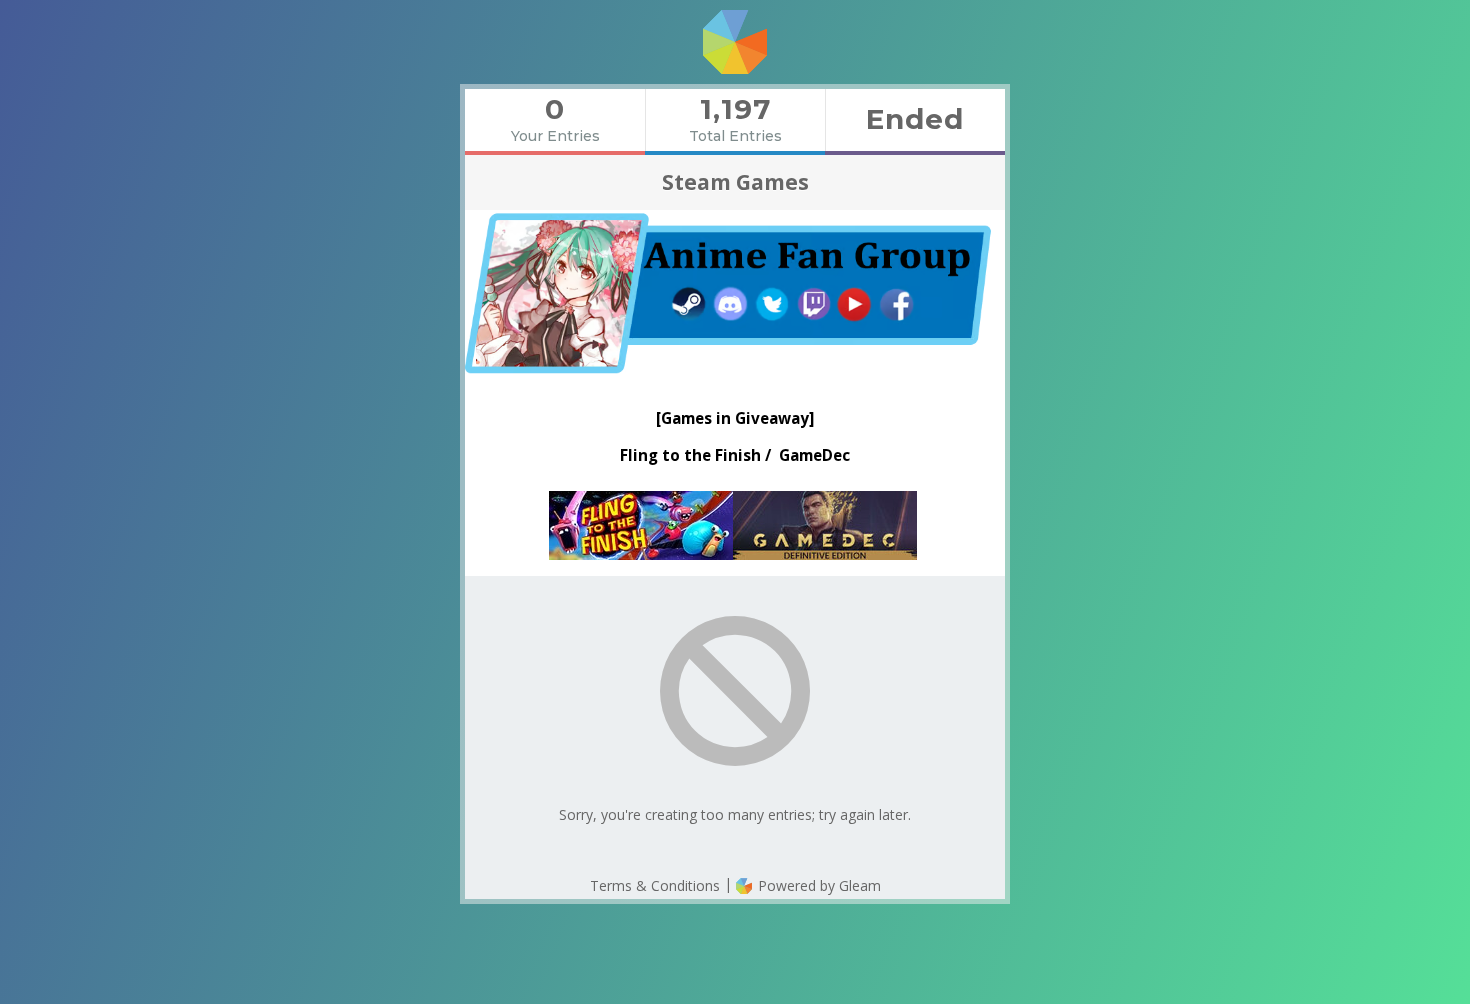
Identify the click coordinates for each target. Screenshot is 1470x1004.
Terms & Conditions (655, 885)
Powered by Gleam (817, 885)
